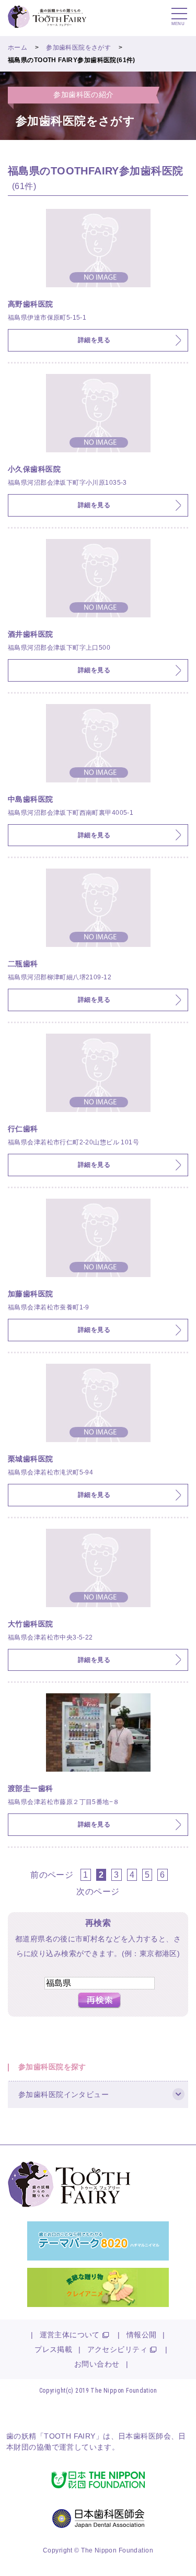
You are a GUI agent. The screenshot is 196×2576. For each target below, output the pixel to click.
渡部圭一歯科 (31, 1788)
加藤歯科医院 (31, 1294)
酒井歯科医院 (31, 634)
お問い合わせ (97, 2364)
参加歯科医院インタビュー (64, 2094)
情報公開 (142, 2335)
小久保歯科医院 (34, 469)
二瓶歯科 (23, 964)
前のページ (52, 1875)
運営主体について (70, 2335)
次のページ (98, 1891)
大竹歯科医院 (31, 1624)
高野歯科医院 (31, 304)
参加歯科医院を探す (52, 2067)
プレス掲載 (53, 2349)
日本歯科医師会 (145, 2436)
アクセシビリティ (117, 2349)
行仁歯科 (23, 1129)
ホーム (18, 48)
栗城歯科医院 (31, 1459)
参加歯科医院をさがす (78, 48)
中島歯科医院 (31, 799)
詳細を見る (94, 340)
